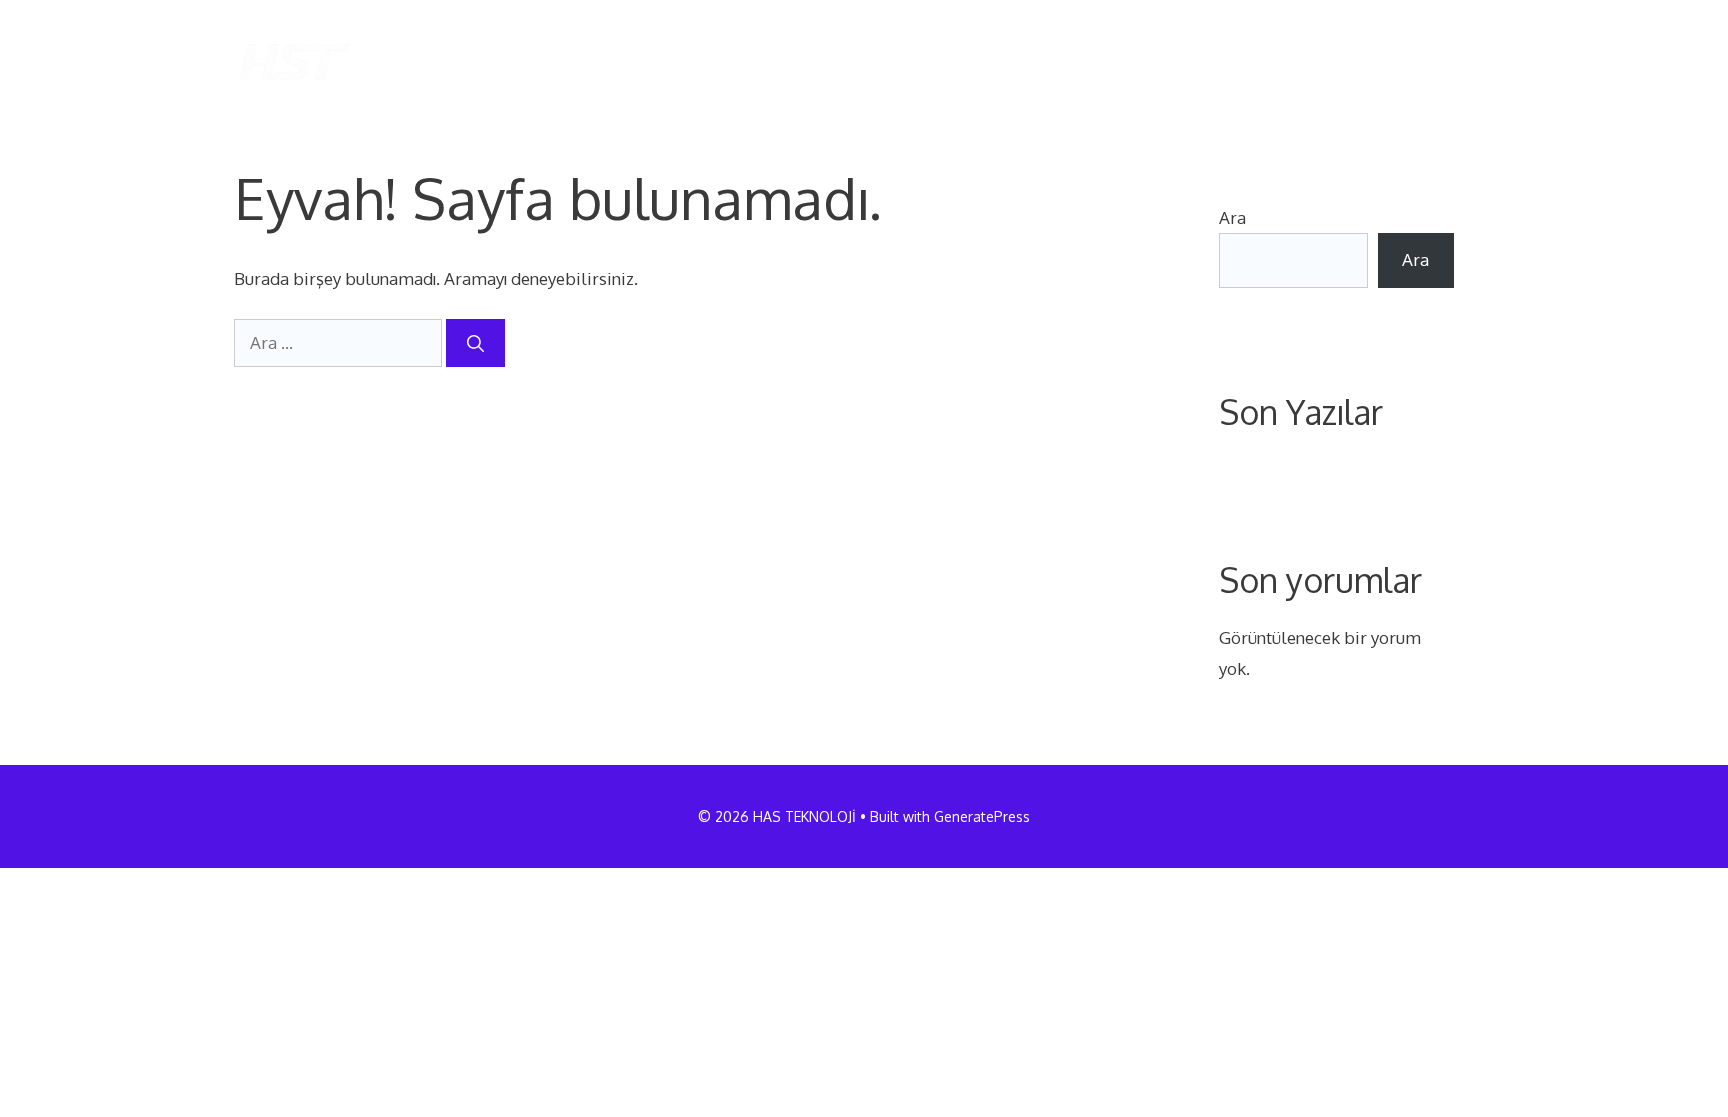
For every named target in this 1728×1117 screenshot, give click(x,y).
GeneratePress (982, 816)
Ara (1232, 217)
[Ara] (475, 343)
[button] (1462, 62)
